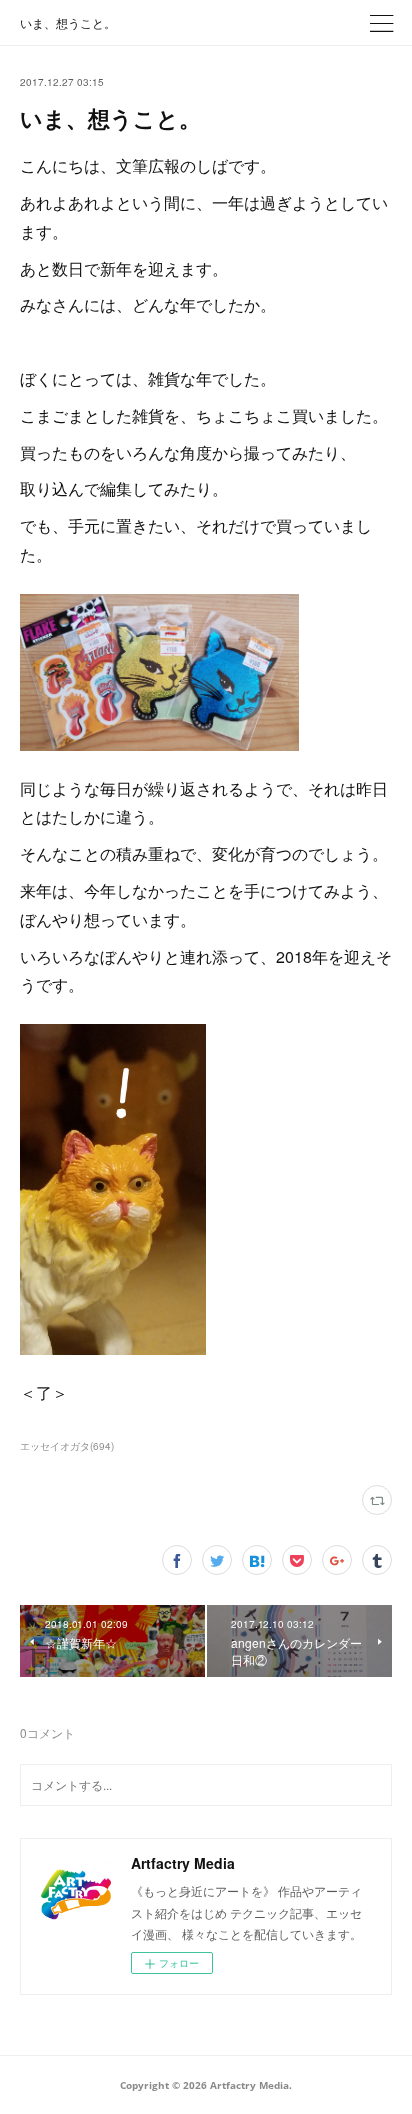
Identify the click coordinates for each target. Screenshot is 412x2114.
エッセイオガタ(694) (67, 1446)
